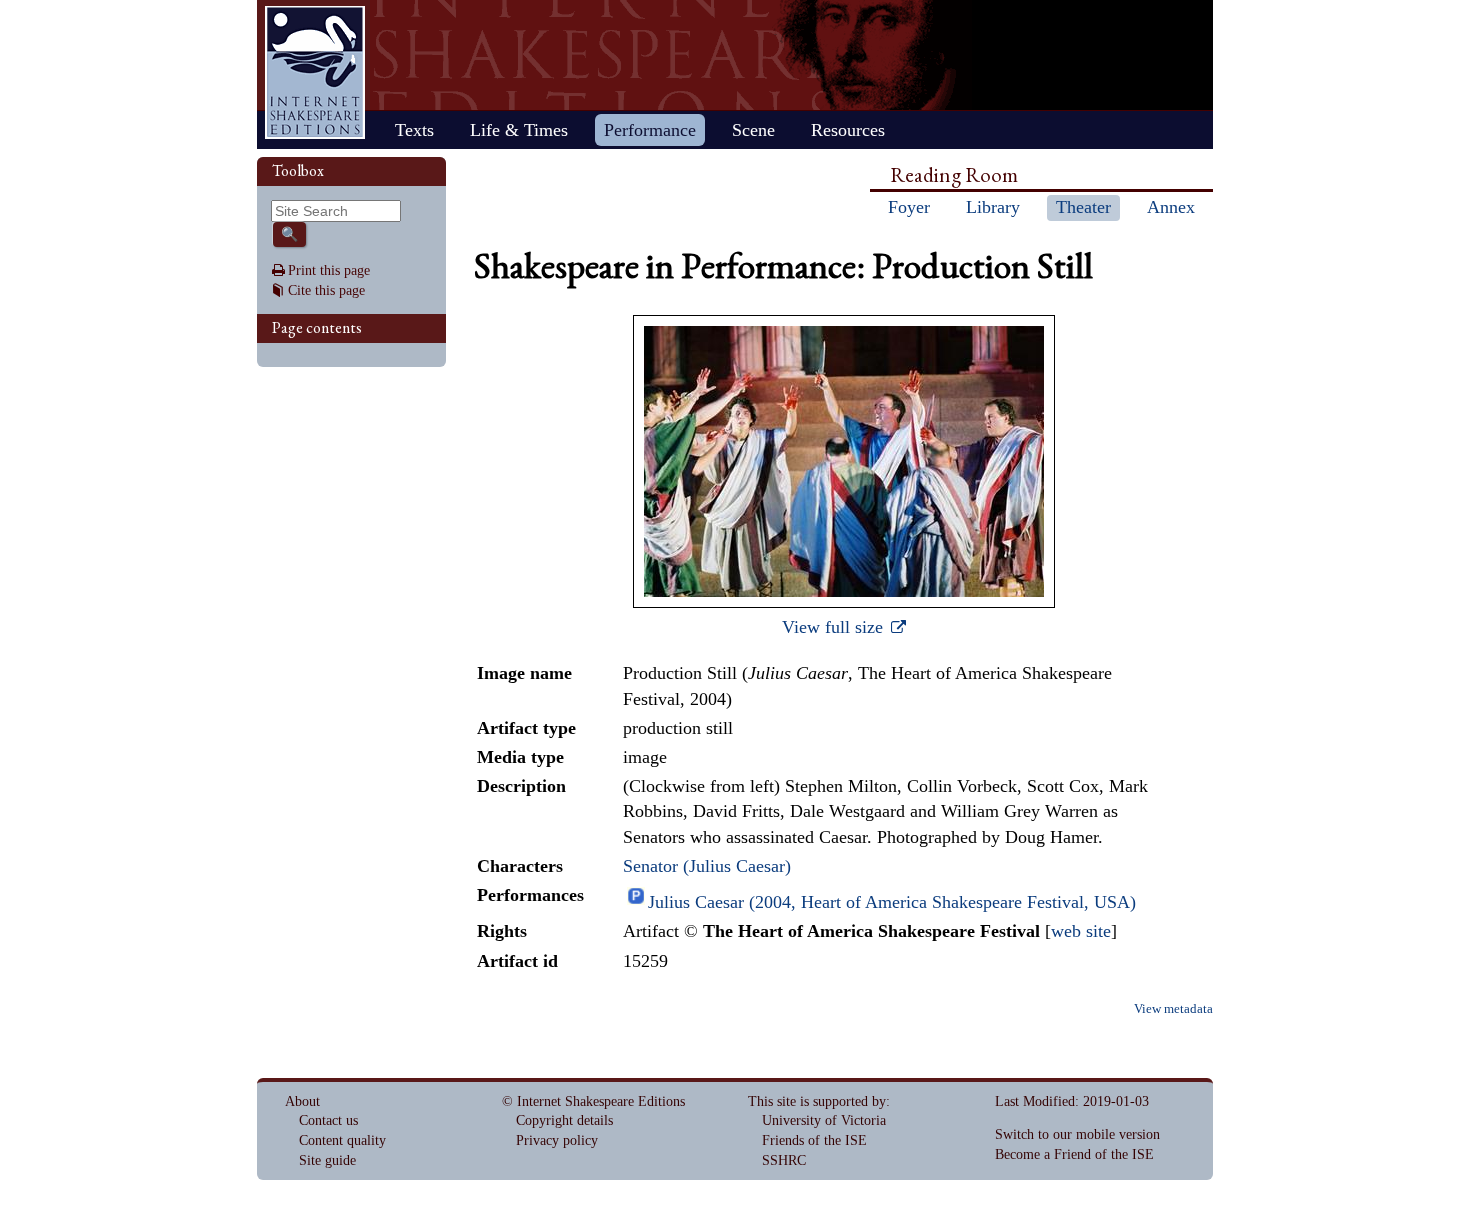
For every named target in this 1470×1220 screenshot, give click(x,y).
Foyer (909, 207)
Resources (848, 130)
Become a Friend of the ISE (1074, 1154)
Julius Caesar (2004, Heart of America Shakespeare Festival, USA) (892, 902)
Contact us (328, 1120)
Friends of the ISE (814, 1140)
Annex (1171, 207)
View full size (835, 627)
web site (1081, 931)
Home (315, 72)
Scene (753, 130)
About (302, 1101)
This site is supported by (817, 1101)
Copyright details (564, 1120)
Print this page (329, 270)
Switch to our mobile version (1077, 1134)
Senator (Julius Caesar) (707, 866)
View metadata (1173, 1009)
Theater (1083, 207)
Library (993, 207)
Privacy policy (557, 1140)
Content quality (342, 1140)
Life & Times (519, 130)
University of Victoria (824, 1120)
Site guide (327, 1160)
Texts (414, 130)
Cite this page (326, 290)
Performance (650, 130)
